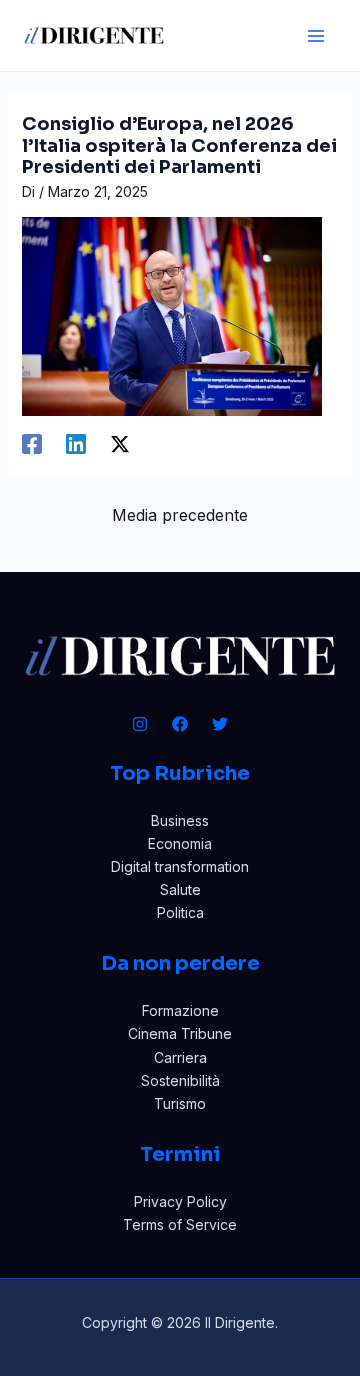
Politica (180, 912)
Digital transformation (180, 866)
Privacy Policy (180, 1201)
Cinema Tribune (180, 1033)
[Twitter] (220, 724)
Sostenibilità (180, 1080)
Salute (180, 889)
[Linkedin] (76, 443)
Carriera (180, 1057)
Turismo (180, 1103)
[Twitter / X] (120, 443)
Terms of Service (180, 1224)
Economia (180, 843)
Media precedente (180, 515)
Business (180, 820)
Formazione (180, 1010)
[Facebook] (32, 443)
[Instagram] (140, 724)
